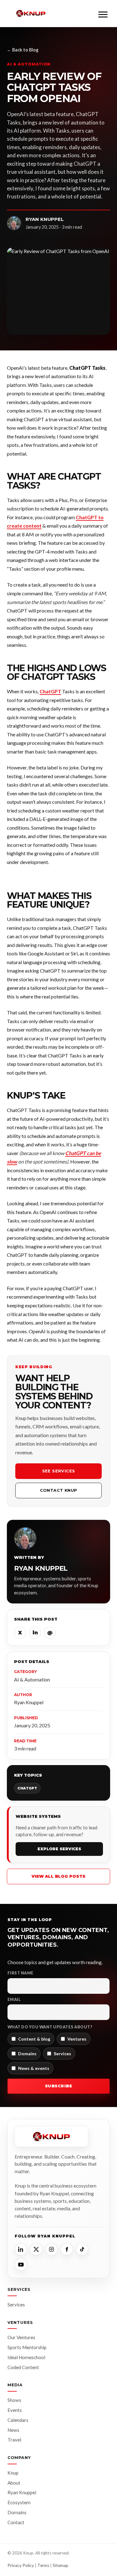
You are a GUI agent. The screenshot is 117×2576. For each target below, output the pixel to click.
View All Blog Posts (58, 1876)
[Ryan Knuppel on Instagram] (51, 2249)
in (35, 1633)
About (14, 2483)
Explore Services (59, 1849)
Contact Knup (59, 1490)
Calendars (18, 2420)
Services (16, 2305)
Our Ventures (21, 2337)
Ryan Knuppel (22, 2492)
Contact (16, 2522)
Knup (13, 2473)
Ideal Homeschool (26, 2357)
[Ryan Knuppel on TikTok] (82, 2249)
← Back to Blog (23, 50)
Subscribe (59, 2086)
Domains (17, 2512)
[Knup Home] (31, 14)
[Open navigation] (103, 13)
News (13, 2430)
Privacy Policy (21, 2565)
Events (15, 2410)
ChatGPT (50, 691)
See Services (59, 1471)
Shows (14, 2400)
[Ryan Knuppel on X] (36, 2249)
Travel (14, 2440)
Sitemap (61, 2565)
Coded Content (23, 2367)
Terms (43, 2565)
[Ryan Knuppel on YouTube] (21, 2265)
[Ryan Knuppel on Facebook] (67, 2249)
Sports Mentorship (27, 2347)
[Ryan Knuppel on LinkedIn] (21, 2249)
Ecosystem (19, 2502)
